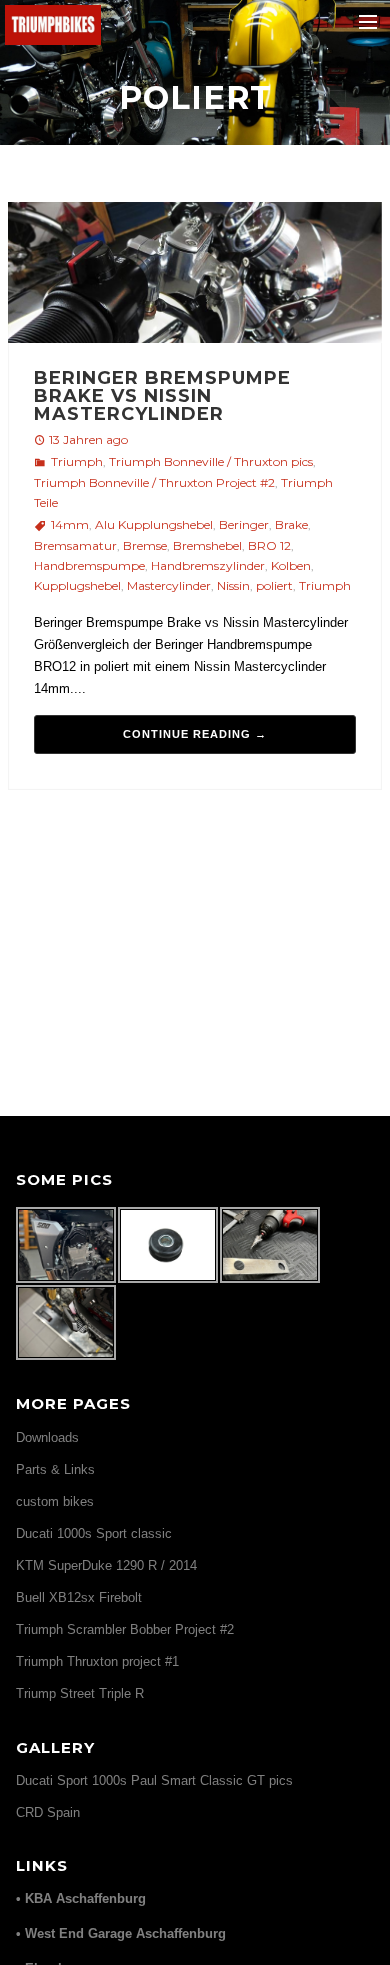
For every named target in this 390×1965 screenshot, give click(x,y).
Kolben (291, 565)
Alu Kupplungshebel (154, 524)
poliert (274, 585)
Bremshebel (207, 545)
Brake (291, 524)
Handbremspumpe (89, 565)
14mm (70, 524)
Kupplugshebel (77, 585)
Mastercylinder (169, 585)
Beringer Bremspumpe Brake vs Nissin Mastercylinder (162, 396)
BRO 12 (269, 545)
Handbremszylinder (208, 565)
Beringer (244, 524)
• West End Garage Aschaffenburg (121, 1933)
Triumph (77, 461)
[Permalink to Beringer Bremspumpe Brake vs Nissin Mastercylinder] (194, 275)
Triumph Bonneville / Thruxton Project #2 (154, 482)
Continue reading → (195, 734)
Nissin (233, 585)
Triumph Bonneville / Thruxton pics (211, 461)
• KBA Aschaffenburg (81, 1898)
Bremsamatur (75, 545)
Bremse (145, 545)
